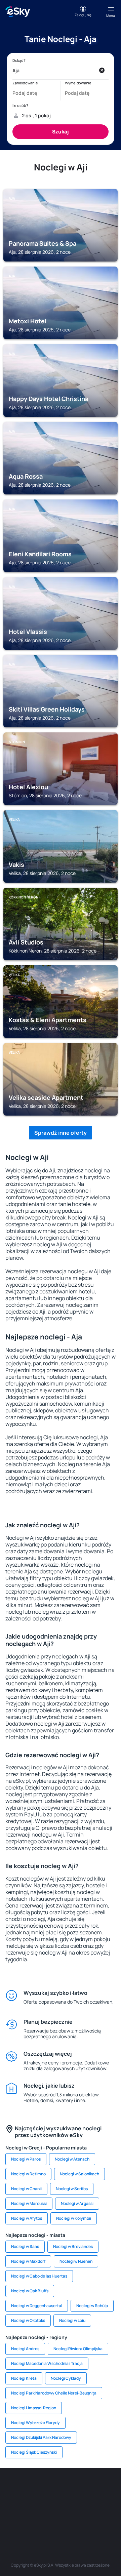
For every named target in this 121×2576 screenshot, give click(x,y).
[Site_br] (10, 2488)
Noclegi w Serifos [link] (72, 2189)
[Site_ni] (40, 2520)
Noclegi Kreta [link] (24, 2378)
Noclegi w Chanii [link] (26, 2189)
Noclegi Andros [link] (25, 2349)
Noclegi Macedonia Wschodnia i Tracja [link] (47, 2363)
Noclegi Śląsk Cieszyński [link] (34, 2452)
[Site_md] (10, 2504)
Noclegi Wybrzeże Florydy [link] (35, 2423)
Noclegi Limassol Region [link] (34, 2408)
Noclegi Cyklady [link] (66, 2378)
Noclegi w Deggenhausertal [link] (37, 2306)
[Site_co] (71, 2504)
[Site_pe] (71, 2488)
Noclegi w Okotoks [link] (28, 2320)
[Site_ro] (30, 2488)
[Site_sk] (30, 2504)
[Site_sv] (20, 2520)
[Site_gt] (61, 2520)
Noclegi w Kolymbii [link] (74, 2218)
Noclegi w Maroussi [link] (29, 2203)
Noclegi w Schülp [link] (92, 2306)
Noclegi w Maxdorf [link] (28, 2261)
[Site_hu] (50, 2504)
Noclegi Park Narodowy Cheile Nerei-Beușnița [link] (54, 2393)
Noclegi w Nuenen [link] (76, 2261)
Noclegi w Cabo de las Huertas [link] (39, 2276)
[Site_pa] (111, 2504)
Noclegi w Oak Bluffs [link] (30, 2291)
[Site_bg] (50, 2488)
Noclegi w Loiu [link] (72, 2320)
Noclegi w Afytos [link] (27, 2218)
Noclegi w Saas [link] (25, 2246)
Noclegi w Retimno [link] (28, 2174)
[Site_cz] (111, 2488)
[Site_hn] (81, 2520)
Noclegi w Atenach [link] (72, 2159)
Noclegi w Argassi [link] (77, 2203)
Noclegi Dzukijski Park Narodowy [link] (41, 2437)
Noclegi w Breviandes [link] (73, 2246)
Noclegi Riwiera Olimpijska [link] (78, 2349)
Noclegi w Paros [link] (26, 2159)
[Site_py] (101, 2520)
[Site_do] (91, 2504)
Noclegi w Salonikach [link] (79, 2174)
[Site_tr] (91, 2488)
